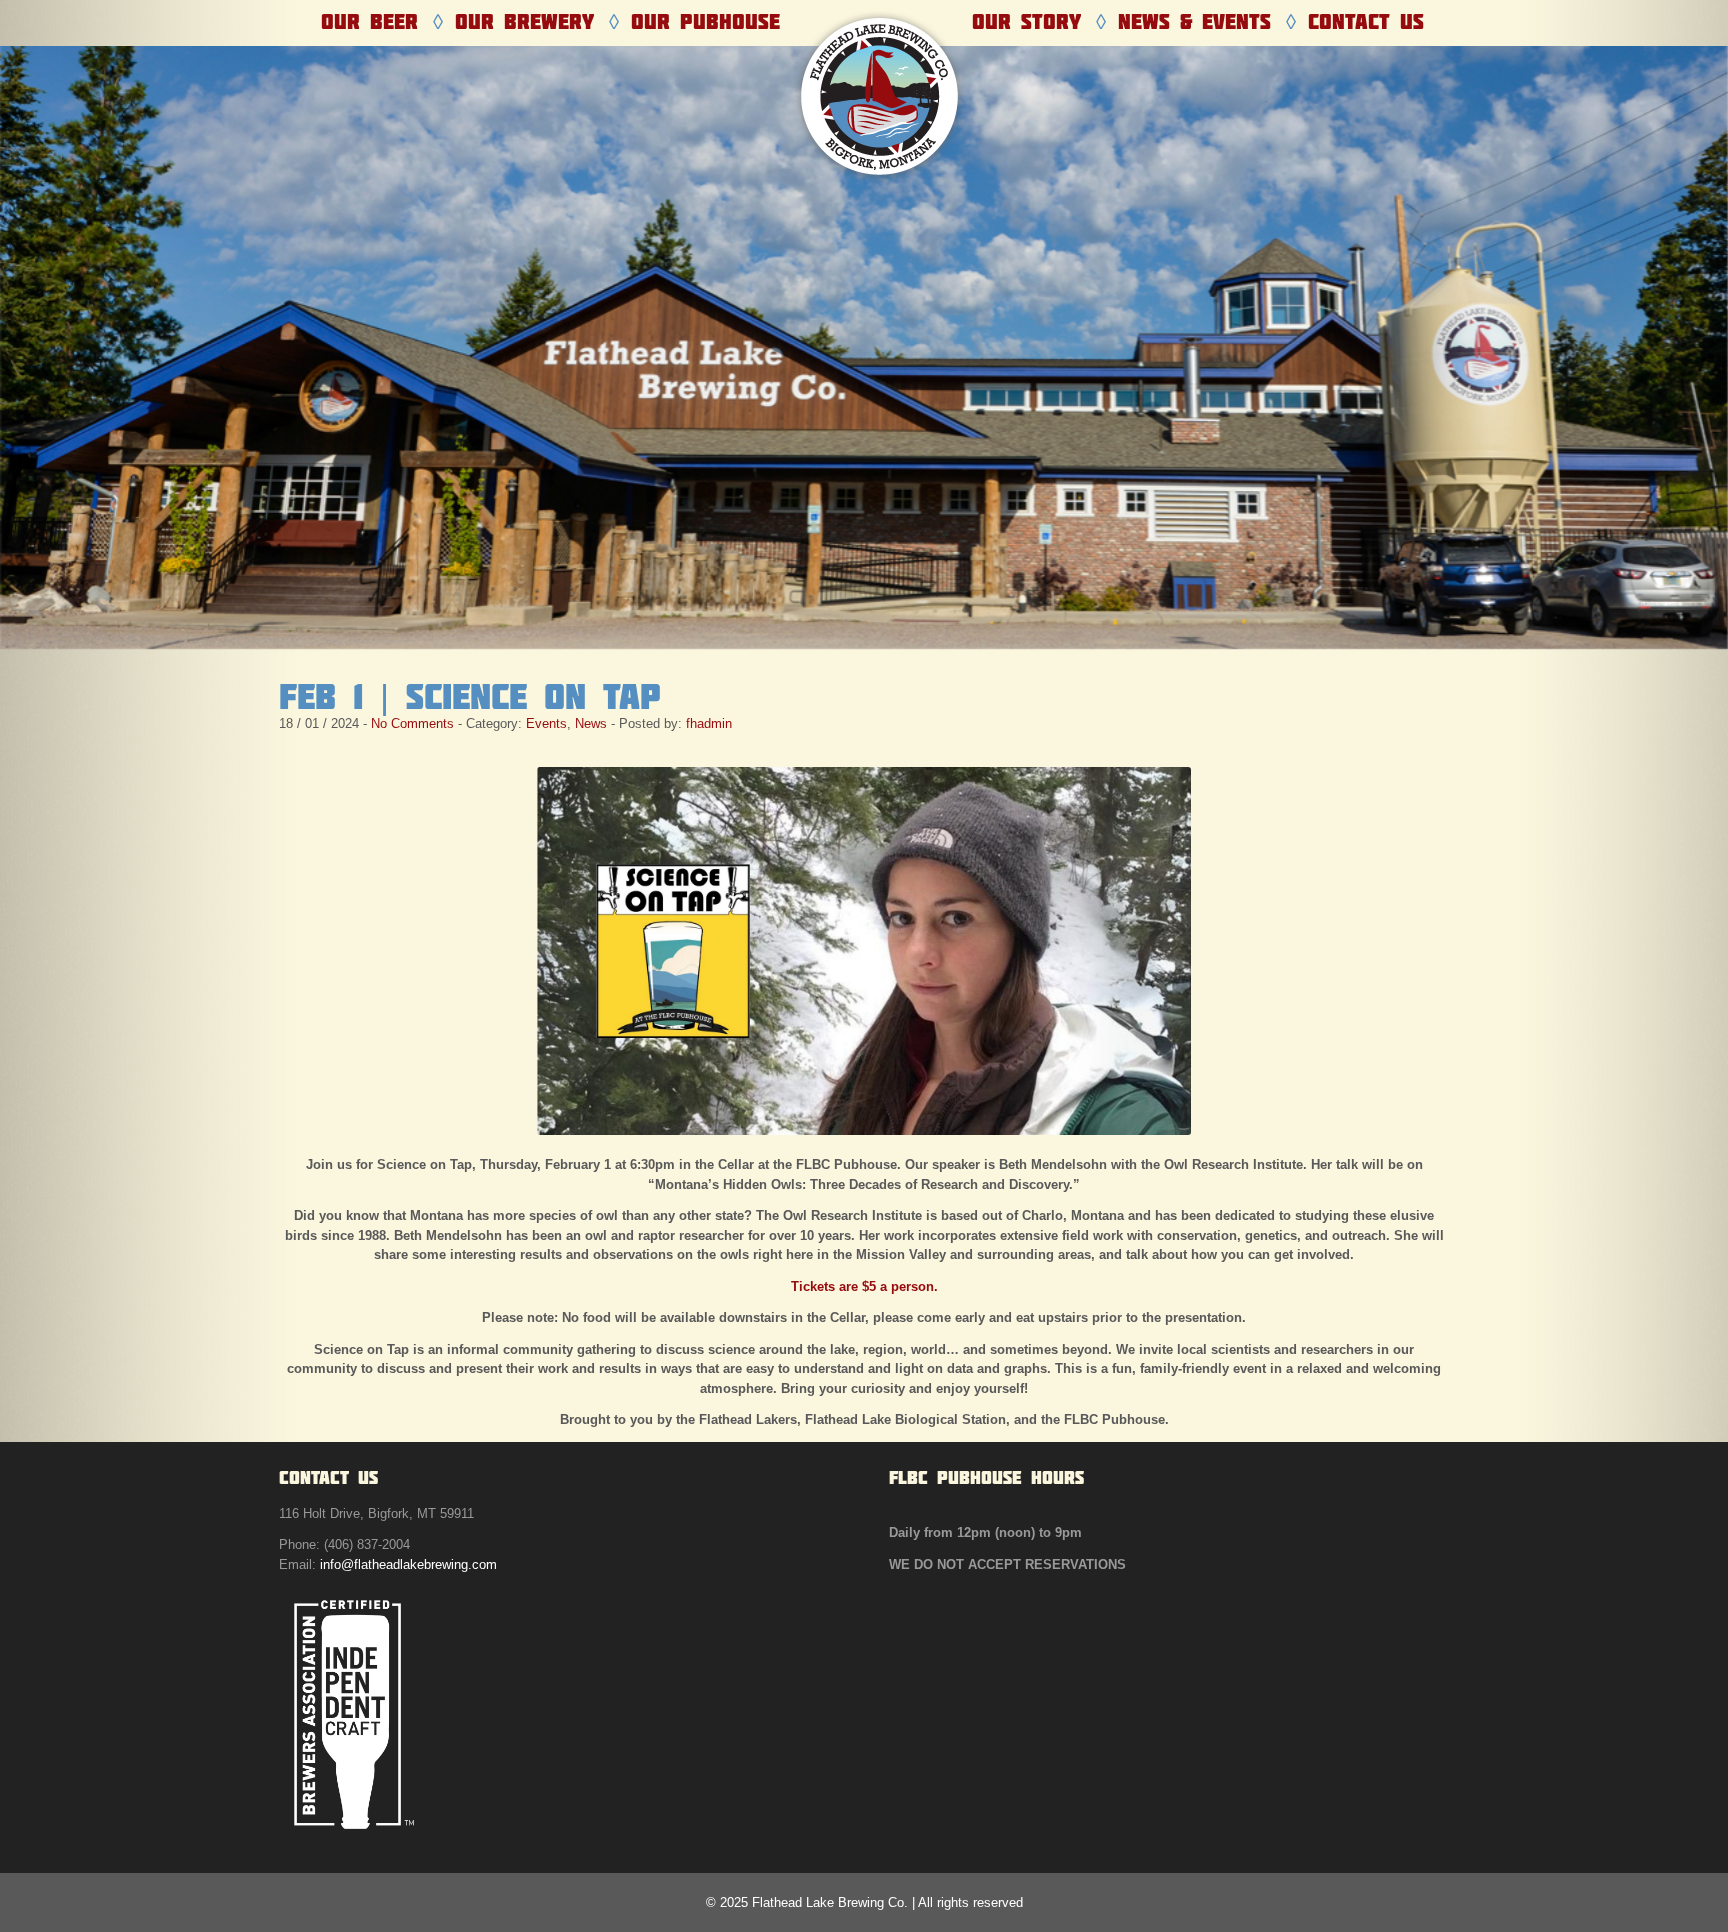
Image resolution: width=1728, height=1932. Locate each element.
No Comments (412, 723)
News (591, 723)
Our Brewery (524, 21)
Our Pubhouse (705, 21)
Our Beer (369, 21)
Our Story (1026, 21)
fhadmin (709, 723)
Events (546, 723)
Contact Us (1366, 21)
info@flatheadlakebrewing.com (408, 1564)
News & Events (1194, 21)
